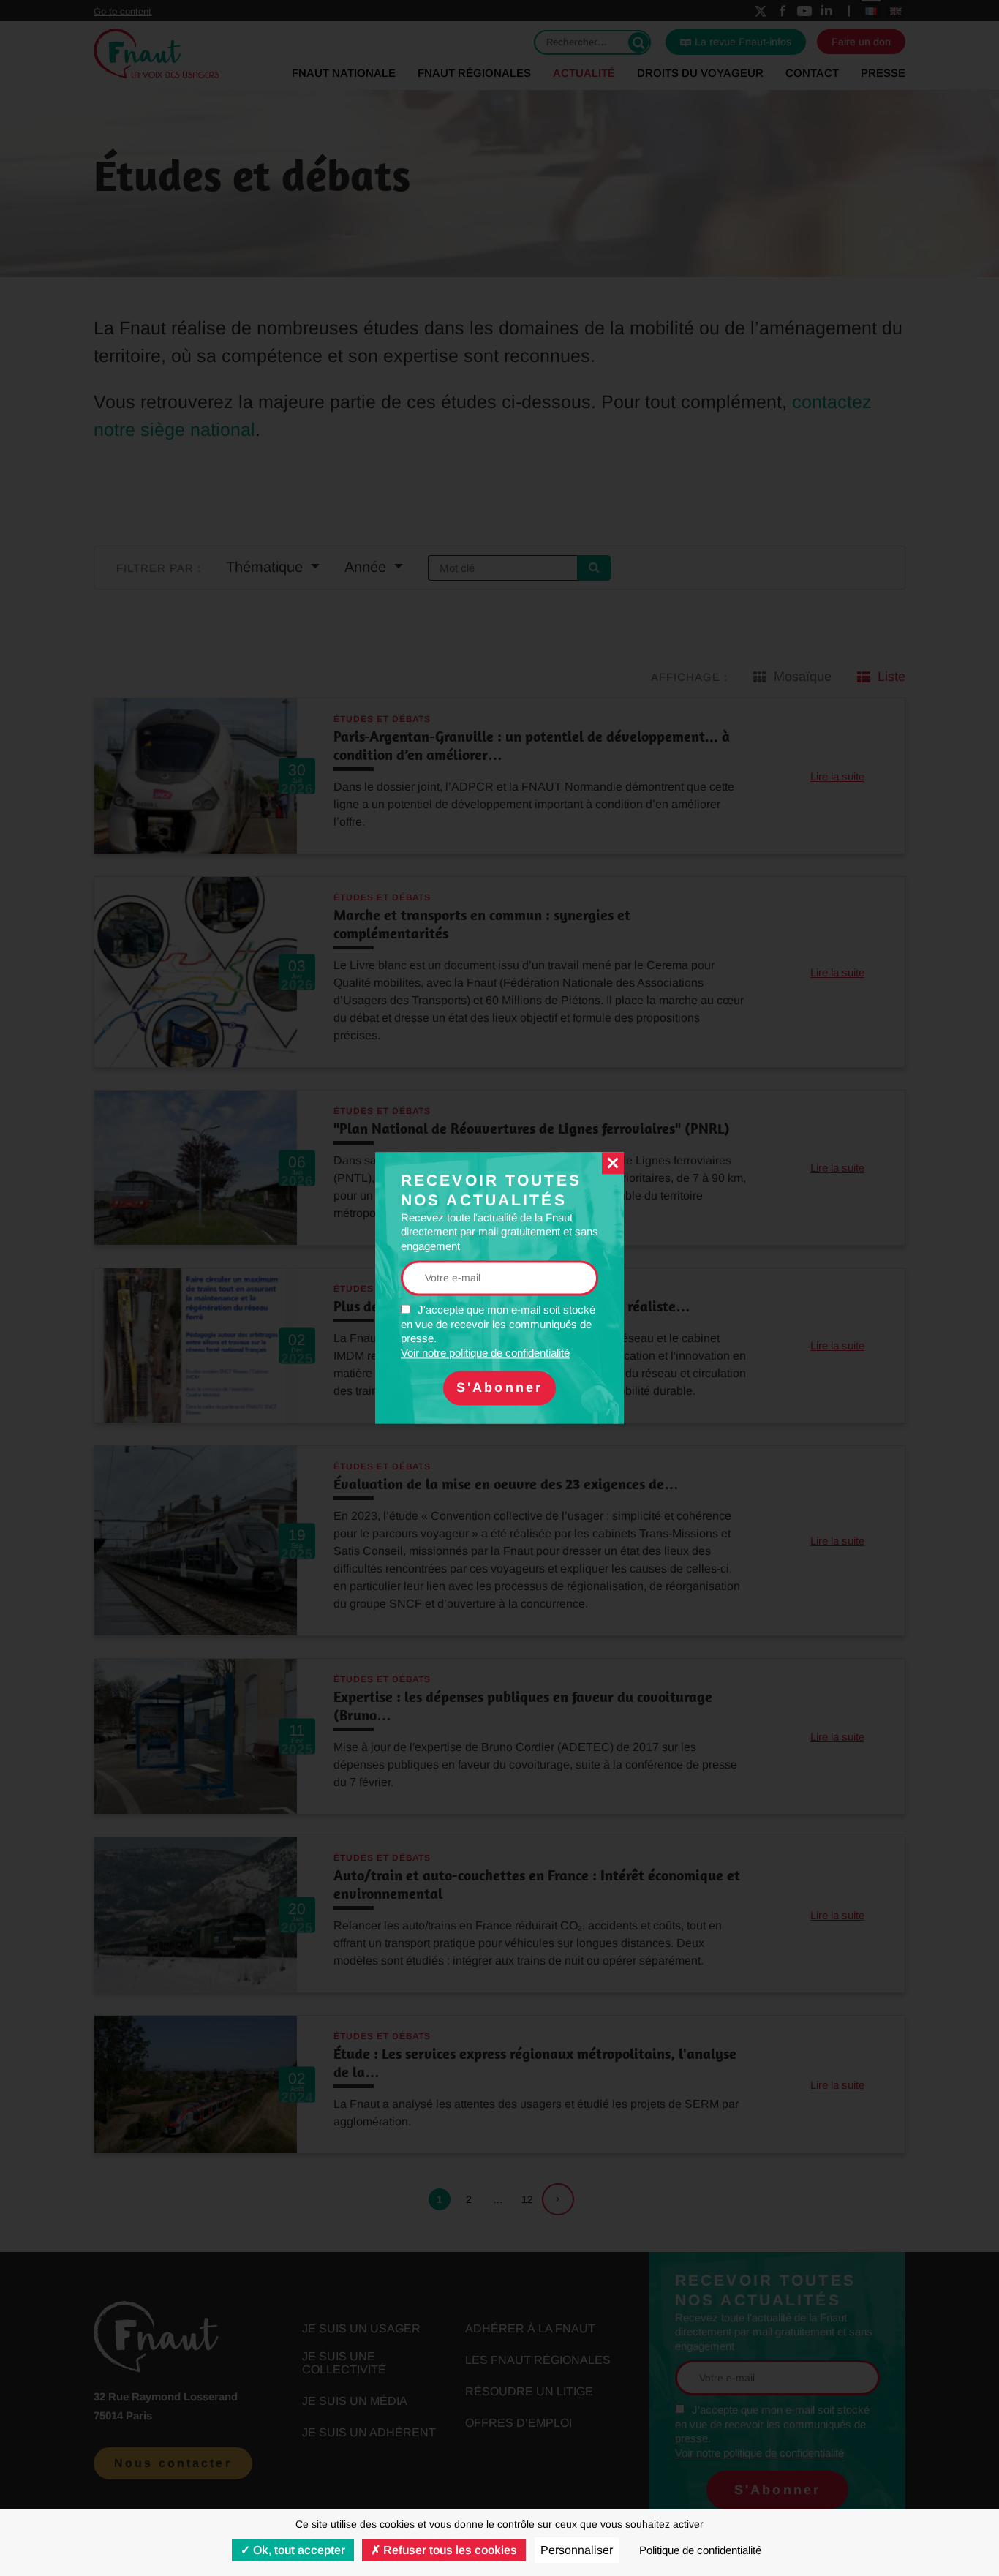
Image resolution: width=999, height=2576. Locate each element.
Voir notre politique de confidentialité (485, 1353)
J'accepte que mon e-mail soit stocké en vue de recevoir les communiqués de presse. (498, 1332)
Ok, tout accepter (298, 2550)
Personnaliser (577, 2550)
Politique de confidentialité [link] (700, 2550)
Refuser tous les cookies (449, 2550)
